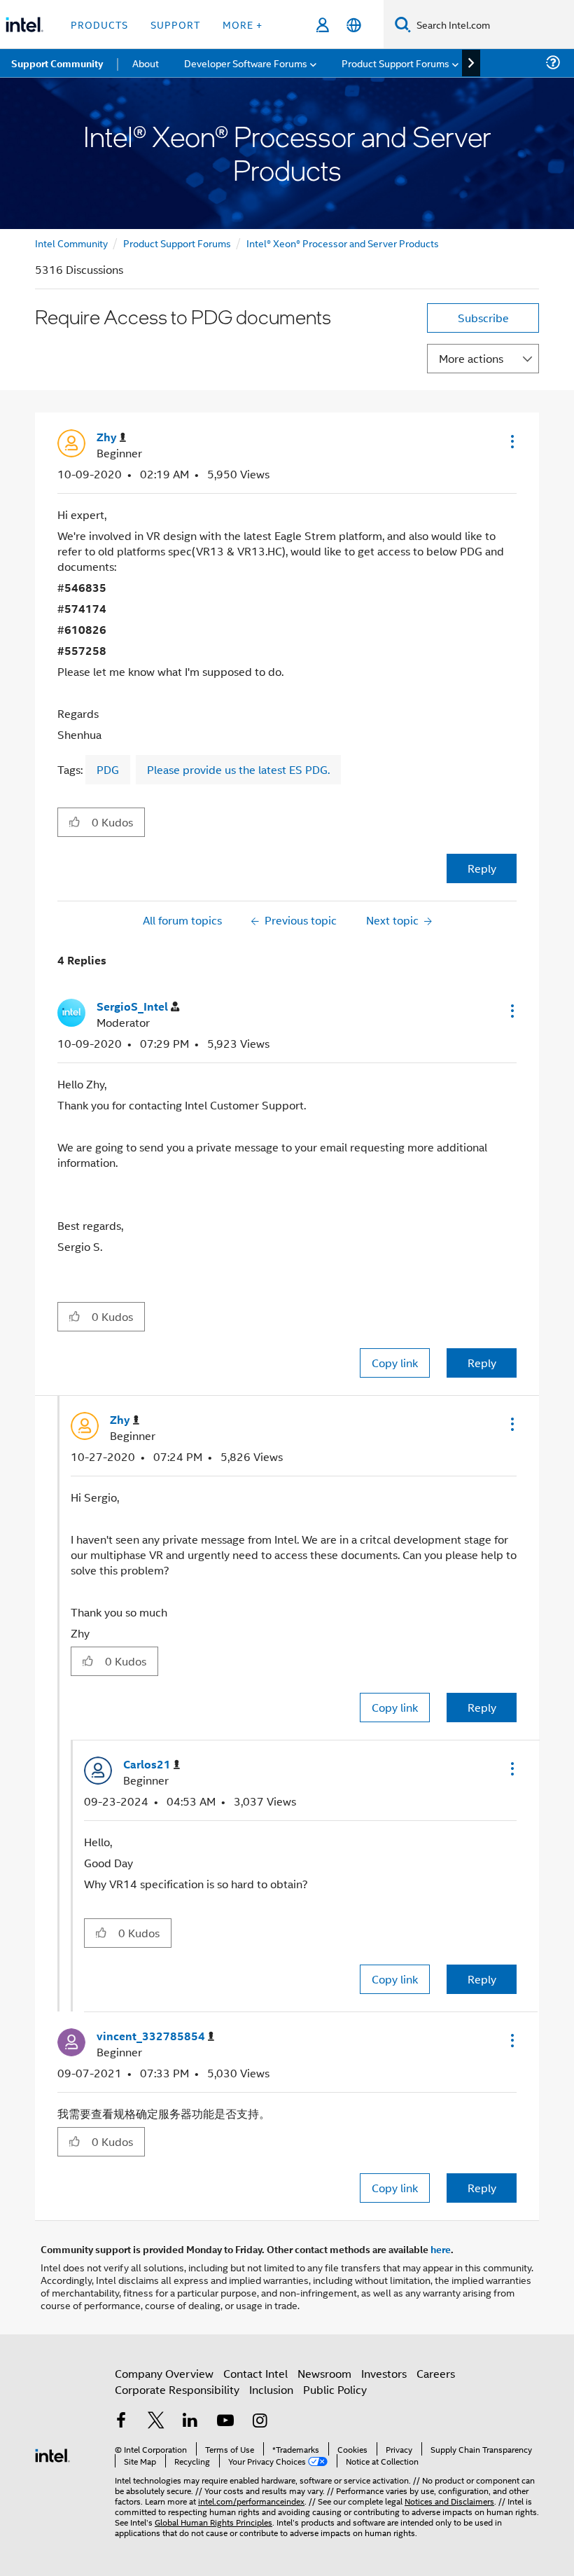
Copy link (395, 1363)
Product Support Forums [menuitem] (395, 63)
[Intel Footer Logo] (52, 2454)
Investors (384, 2373)
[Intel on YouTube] (225, 2422)
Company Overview (164, 2373)
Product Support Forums (177, 243)
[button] (511, 441)
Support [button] (175, 24)
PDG (108, 769)
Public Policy (335, 2389)
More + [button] (243, 24)
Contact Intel (255, 2373)
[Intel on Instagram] (260, 2422)
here (441, 2249)
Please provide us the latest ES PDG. (238, 769)
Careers (436, 2373)
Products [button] (99, 24)
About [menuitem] (146, 63)
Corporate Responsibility (177, 2389)
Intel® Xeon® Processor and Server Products (343, 243)
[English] (354, 25)
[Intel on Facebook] (121, 2422)
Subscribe (483, 318)
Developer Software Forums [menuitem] (246, 63)
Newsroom (324, 2373)
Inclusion (271, 2389)
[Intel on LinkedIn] (190, 2422)
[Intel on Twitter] (156, 2422)
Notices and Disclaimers (449, 2501)
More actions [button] (471, 358)
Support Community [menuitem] (57, 63)
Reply (482, 868)
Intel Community (71, 243)
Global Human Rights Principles (213, 2522)
